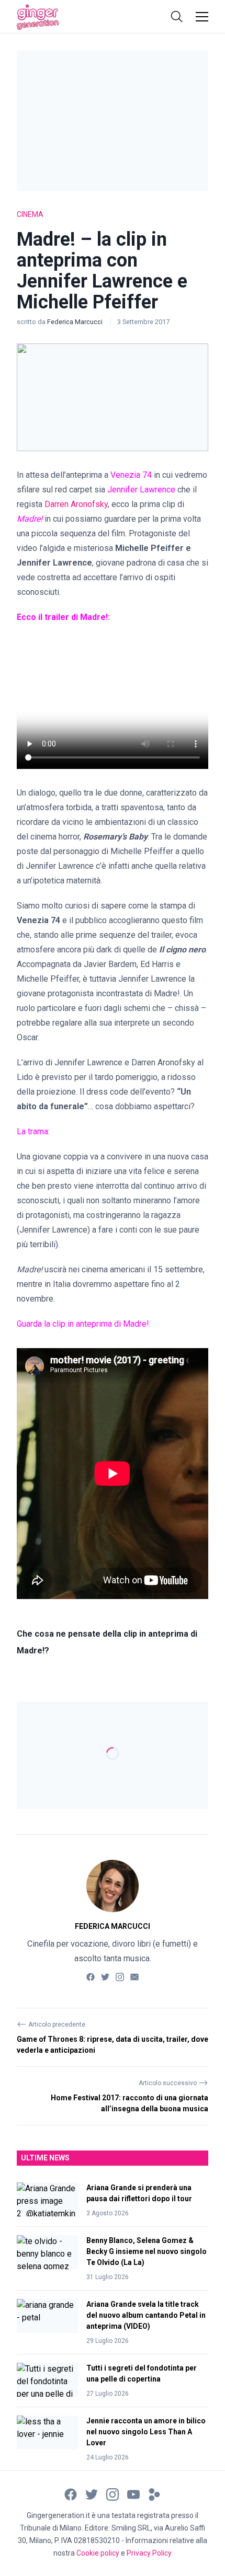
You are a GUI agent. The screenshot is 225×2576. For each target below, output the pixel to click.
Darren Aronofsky (76, 504)
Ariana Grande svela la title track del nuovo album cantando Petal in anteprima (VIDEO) (146, 2315)
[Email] (134, 1976)
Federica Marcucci (76, 322)
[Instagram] (120, 1976)
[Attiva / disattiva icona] (177, 17)
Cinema (30, 214)
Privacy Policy (149, 2553)
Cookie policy (98, 2553)
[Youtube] (133, 2494)
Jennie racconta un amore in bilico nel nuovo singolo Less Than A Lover (146, 2432)
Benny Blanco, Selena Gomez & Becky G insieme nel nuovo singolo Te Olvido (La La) (147, 2251)
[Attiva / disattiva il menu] (202, 17)
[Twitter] (105, 1976)
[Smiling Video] (154, 2494)
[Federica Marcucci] (113, 1886)
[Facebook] (91, 1976)
